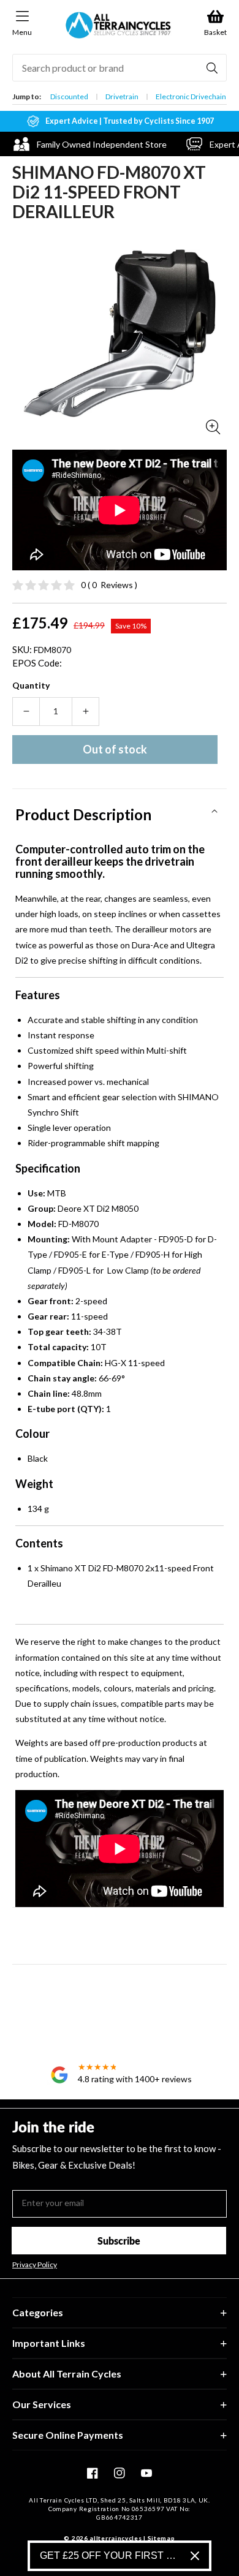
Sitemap (161, 2538)
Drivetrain (122, 96)
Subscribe (119, 2241)
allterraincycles (116, 2538)
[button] (120, 810)
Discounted (69, 96)
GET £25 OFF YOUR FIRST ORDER (110, 2555)
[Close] (195, 2556)
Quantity (31, 685)
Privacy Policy (35, 2265)
